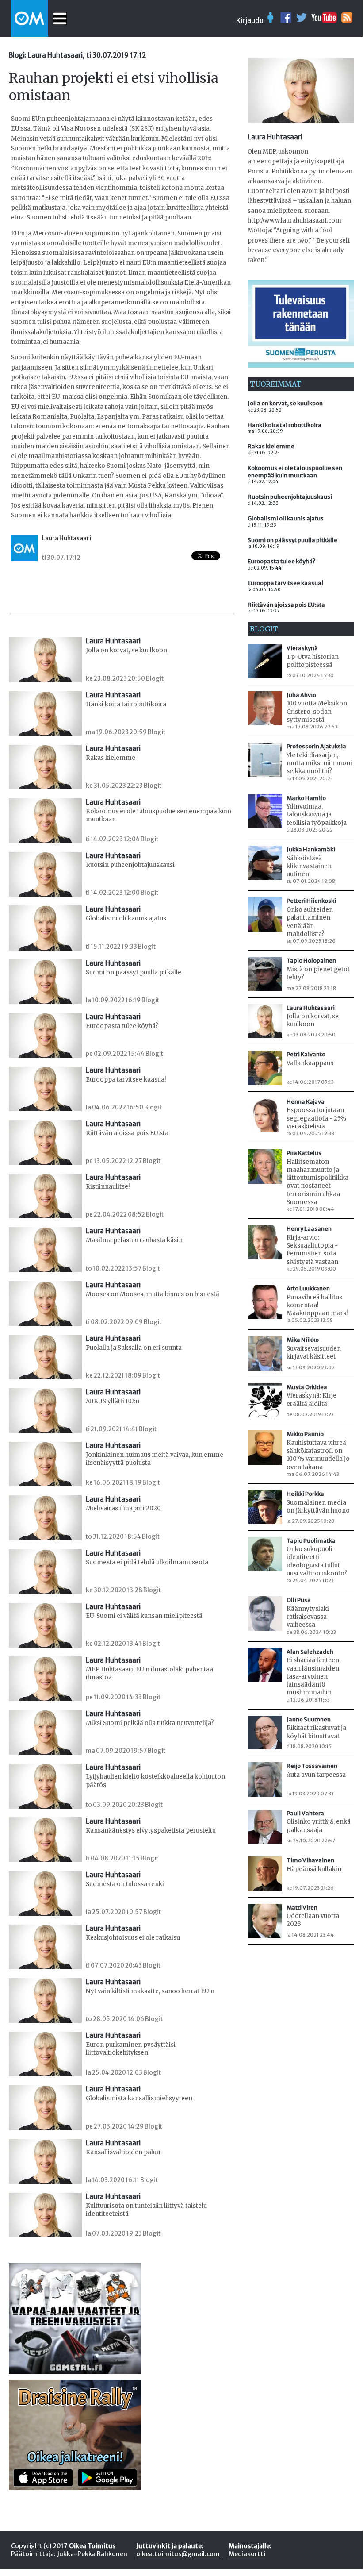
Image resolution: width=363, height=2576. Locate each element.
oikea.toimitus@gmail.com (178, 2554)
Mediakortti (247, 2554)
